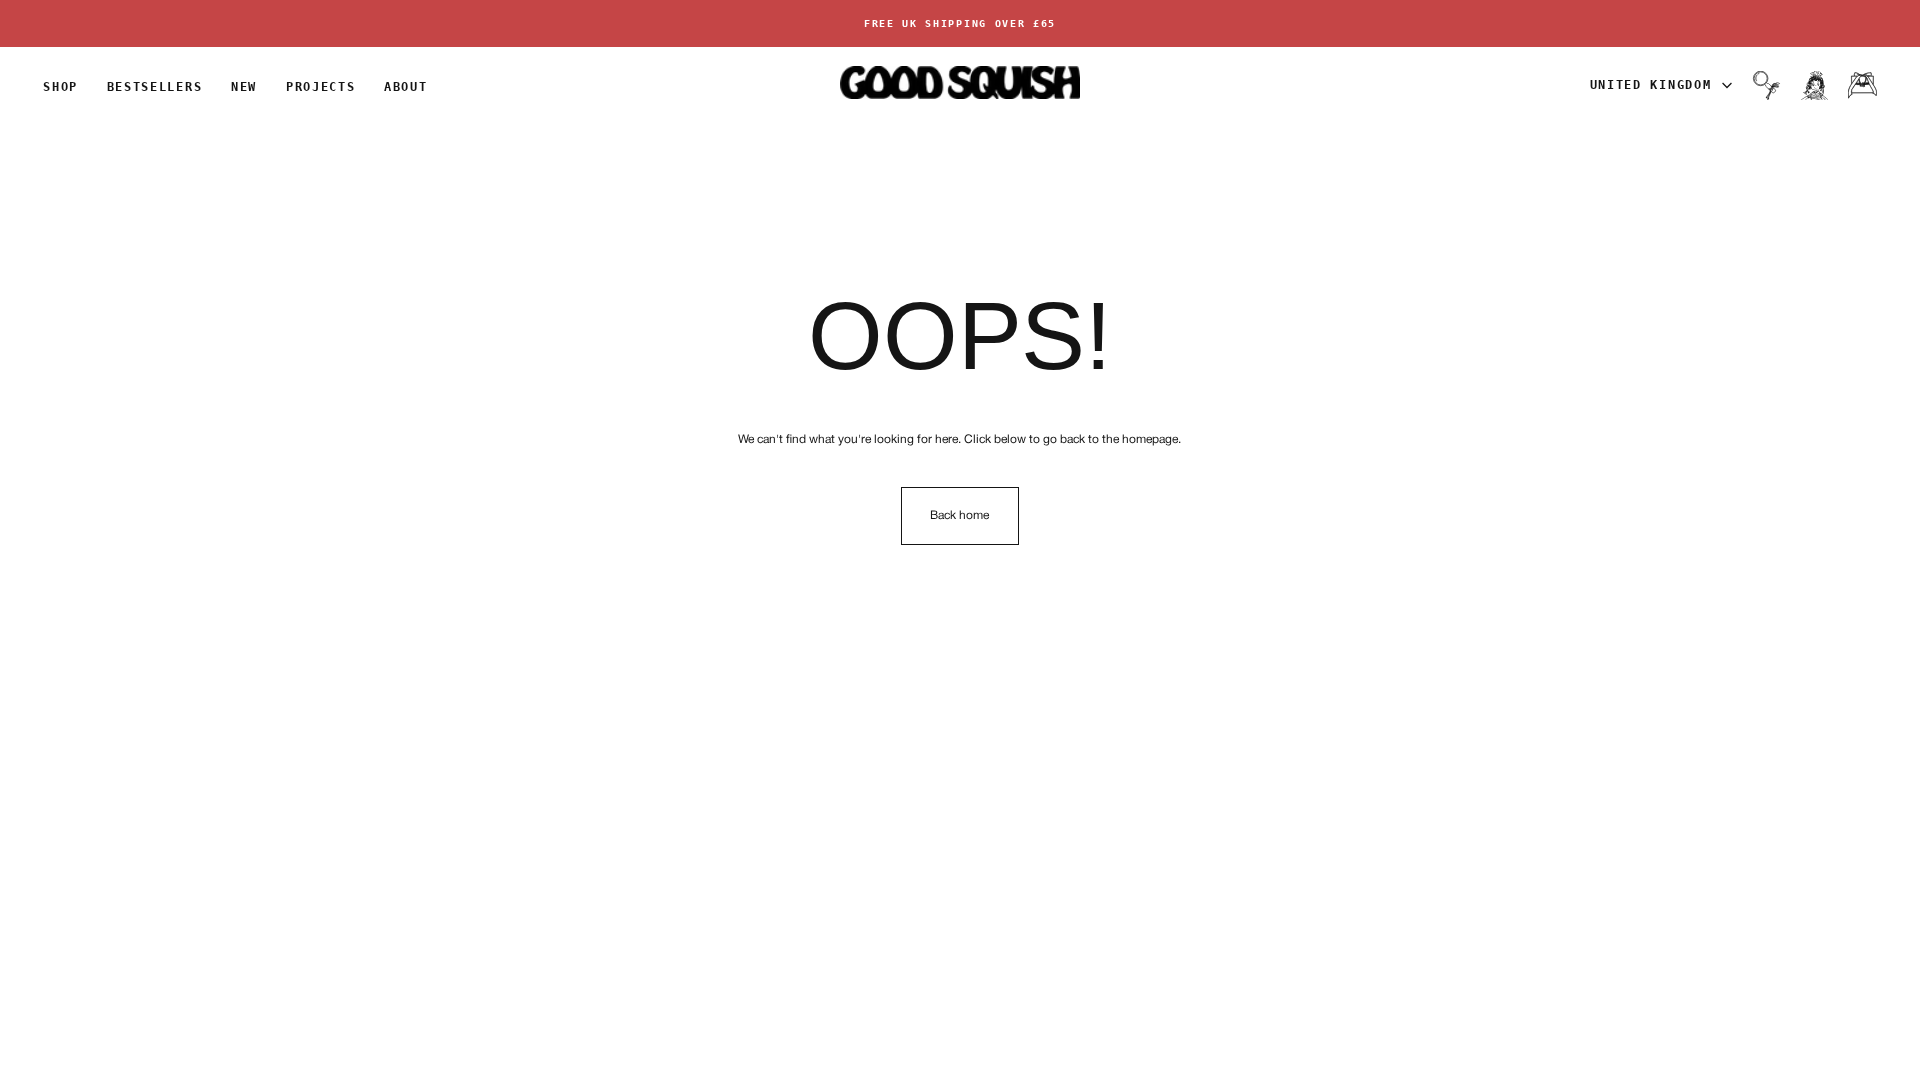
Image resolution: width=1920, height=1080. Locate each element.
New (244, 87)
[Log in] (1814, 85)
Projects (320, 87)
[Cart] (1862, 85)
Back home (959, 515)
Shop (60, 87)
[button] (1766, 85)
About (405, 87)
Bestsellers (154, 87)
